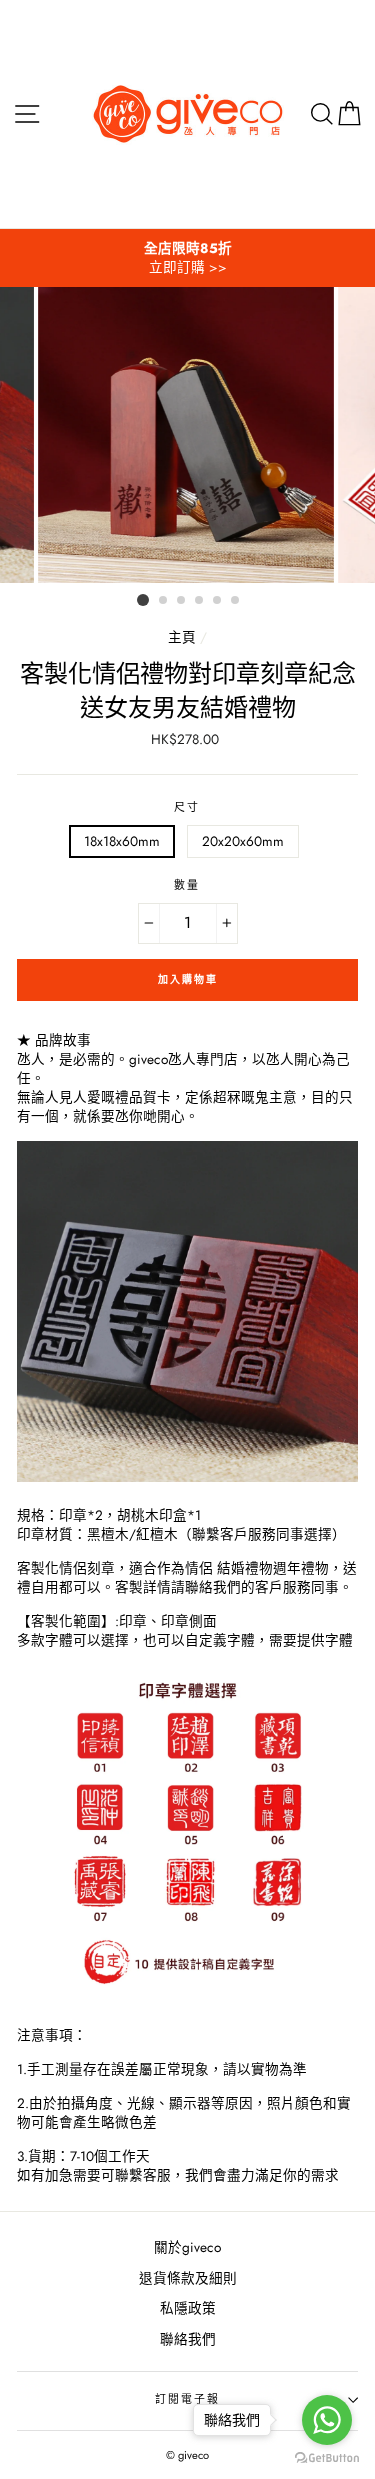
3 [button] (182, 601)
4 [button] (200, 601)
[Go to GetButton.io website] (327, 2458)
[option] (187, 258)
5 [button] (218, 601)
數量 (187, 885)
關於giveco (187, 2247)
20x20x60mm (243, 841)
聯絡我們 (188, 2339)
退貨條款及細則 (188, 2278)
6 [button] (236, 601)
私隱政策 (188, 2308)
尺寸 (187, 807)
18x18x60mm (122, 841)
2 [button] (164, 601)
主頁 (182, 637)
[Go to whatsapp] (327, 2420)
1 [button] (143, 600)
